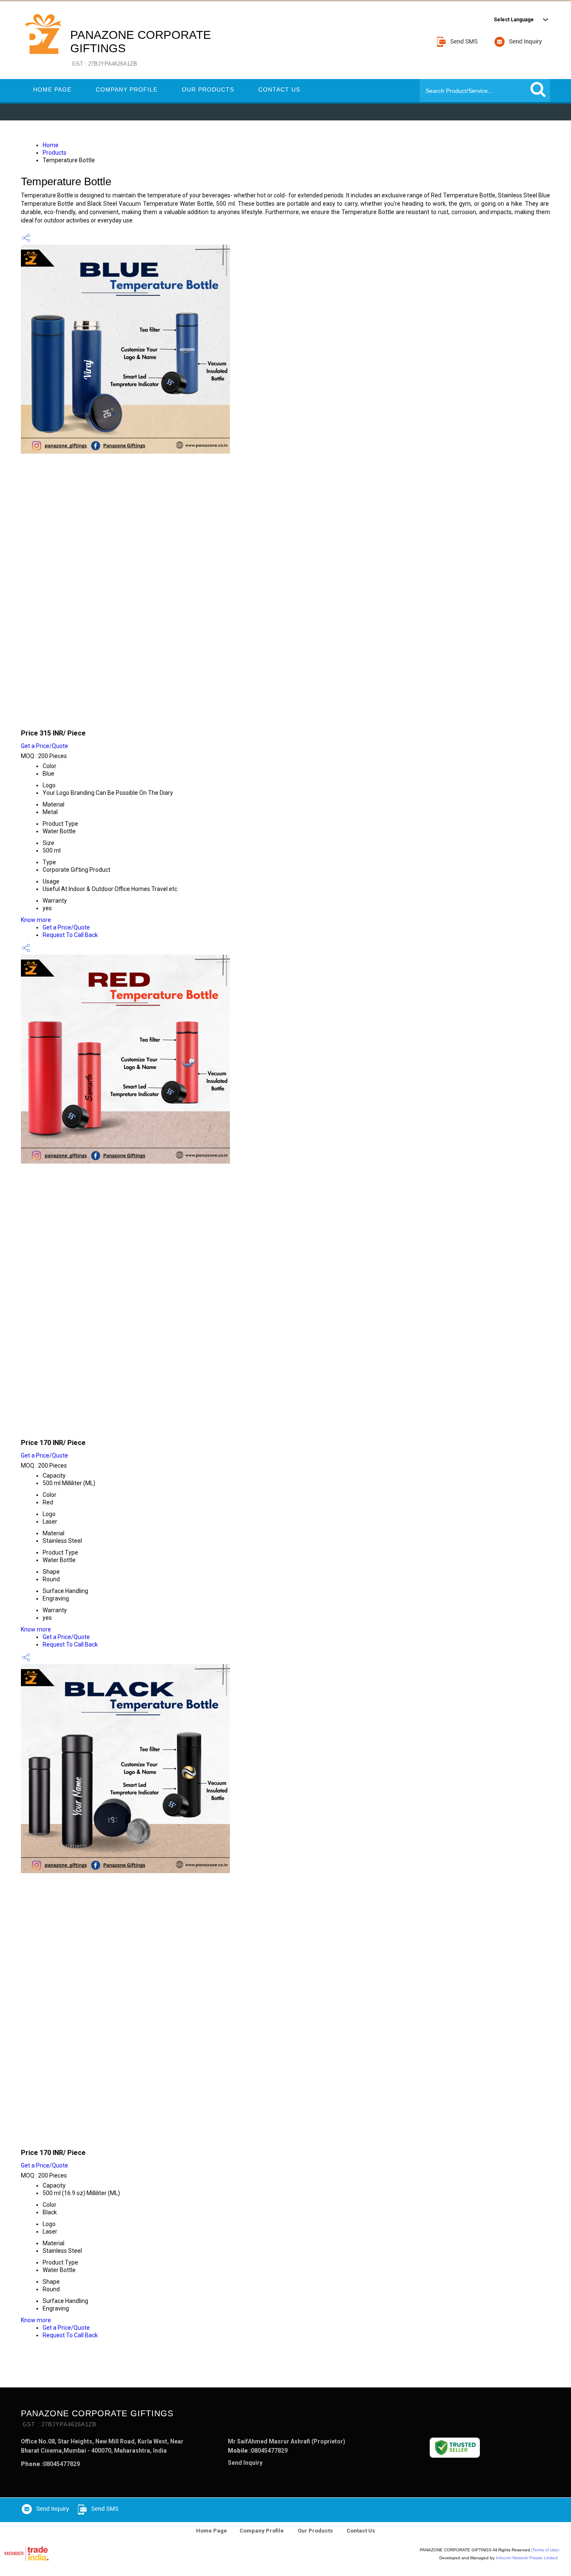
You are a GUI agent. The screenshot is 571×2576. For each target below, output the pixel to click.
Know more (36, 920)
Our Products (208, 89)
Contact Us (279, 89)
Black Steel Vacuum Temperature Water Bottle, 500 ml (137, 2136)
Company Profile (127, 89)
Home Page (52, 89)
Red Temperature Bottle (74, 1426)
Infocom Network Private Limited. (527, 2558)
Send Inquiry (245, 2463)
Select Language (514, 20)
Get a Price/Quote (45, 746)
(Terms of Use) (545, 2550)
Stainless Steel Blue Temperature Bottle (110, 717)
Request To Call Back (70, 935)
